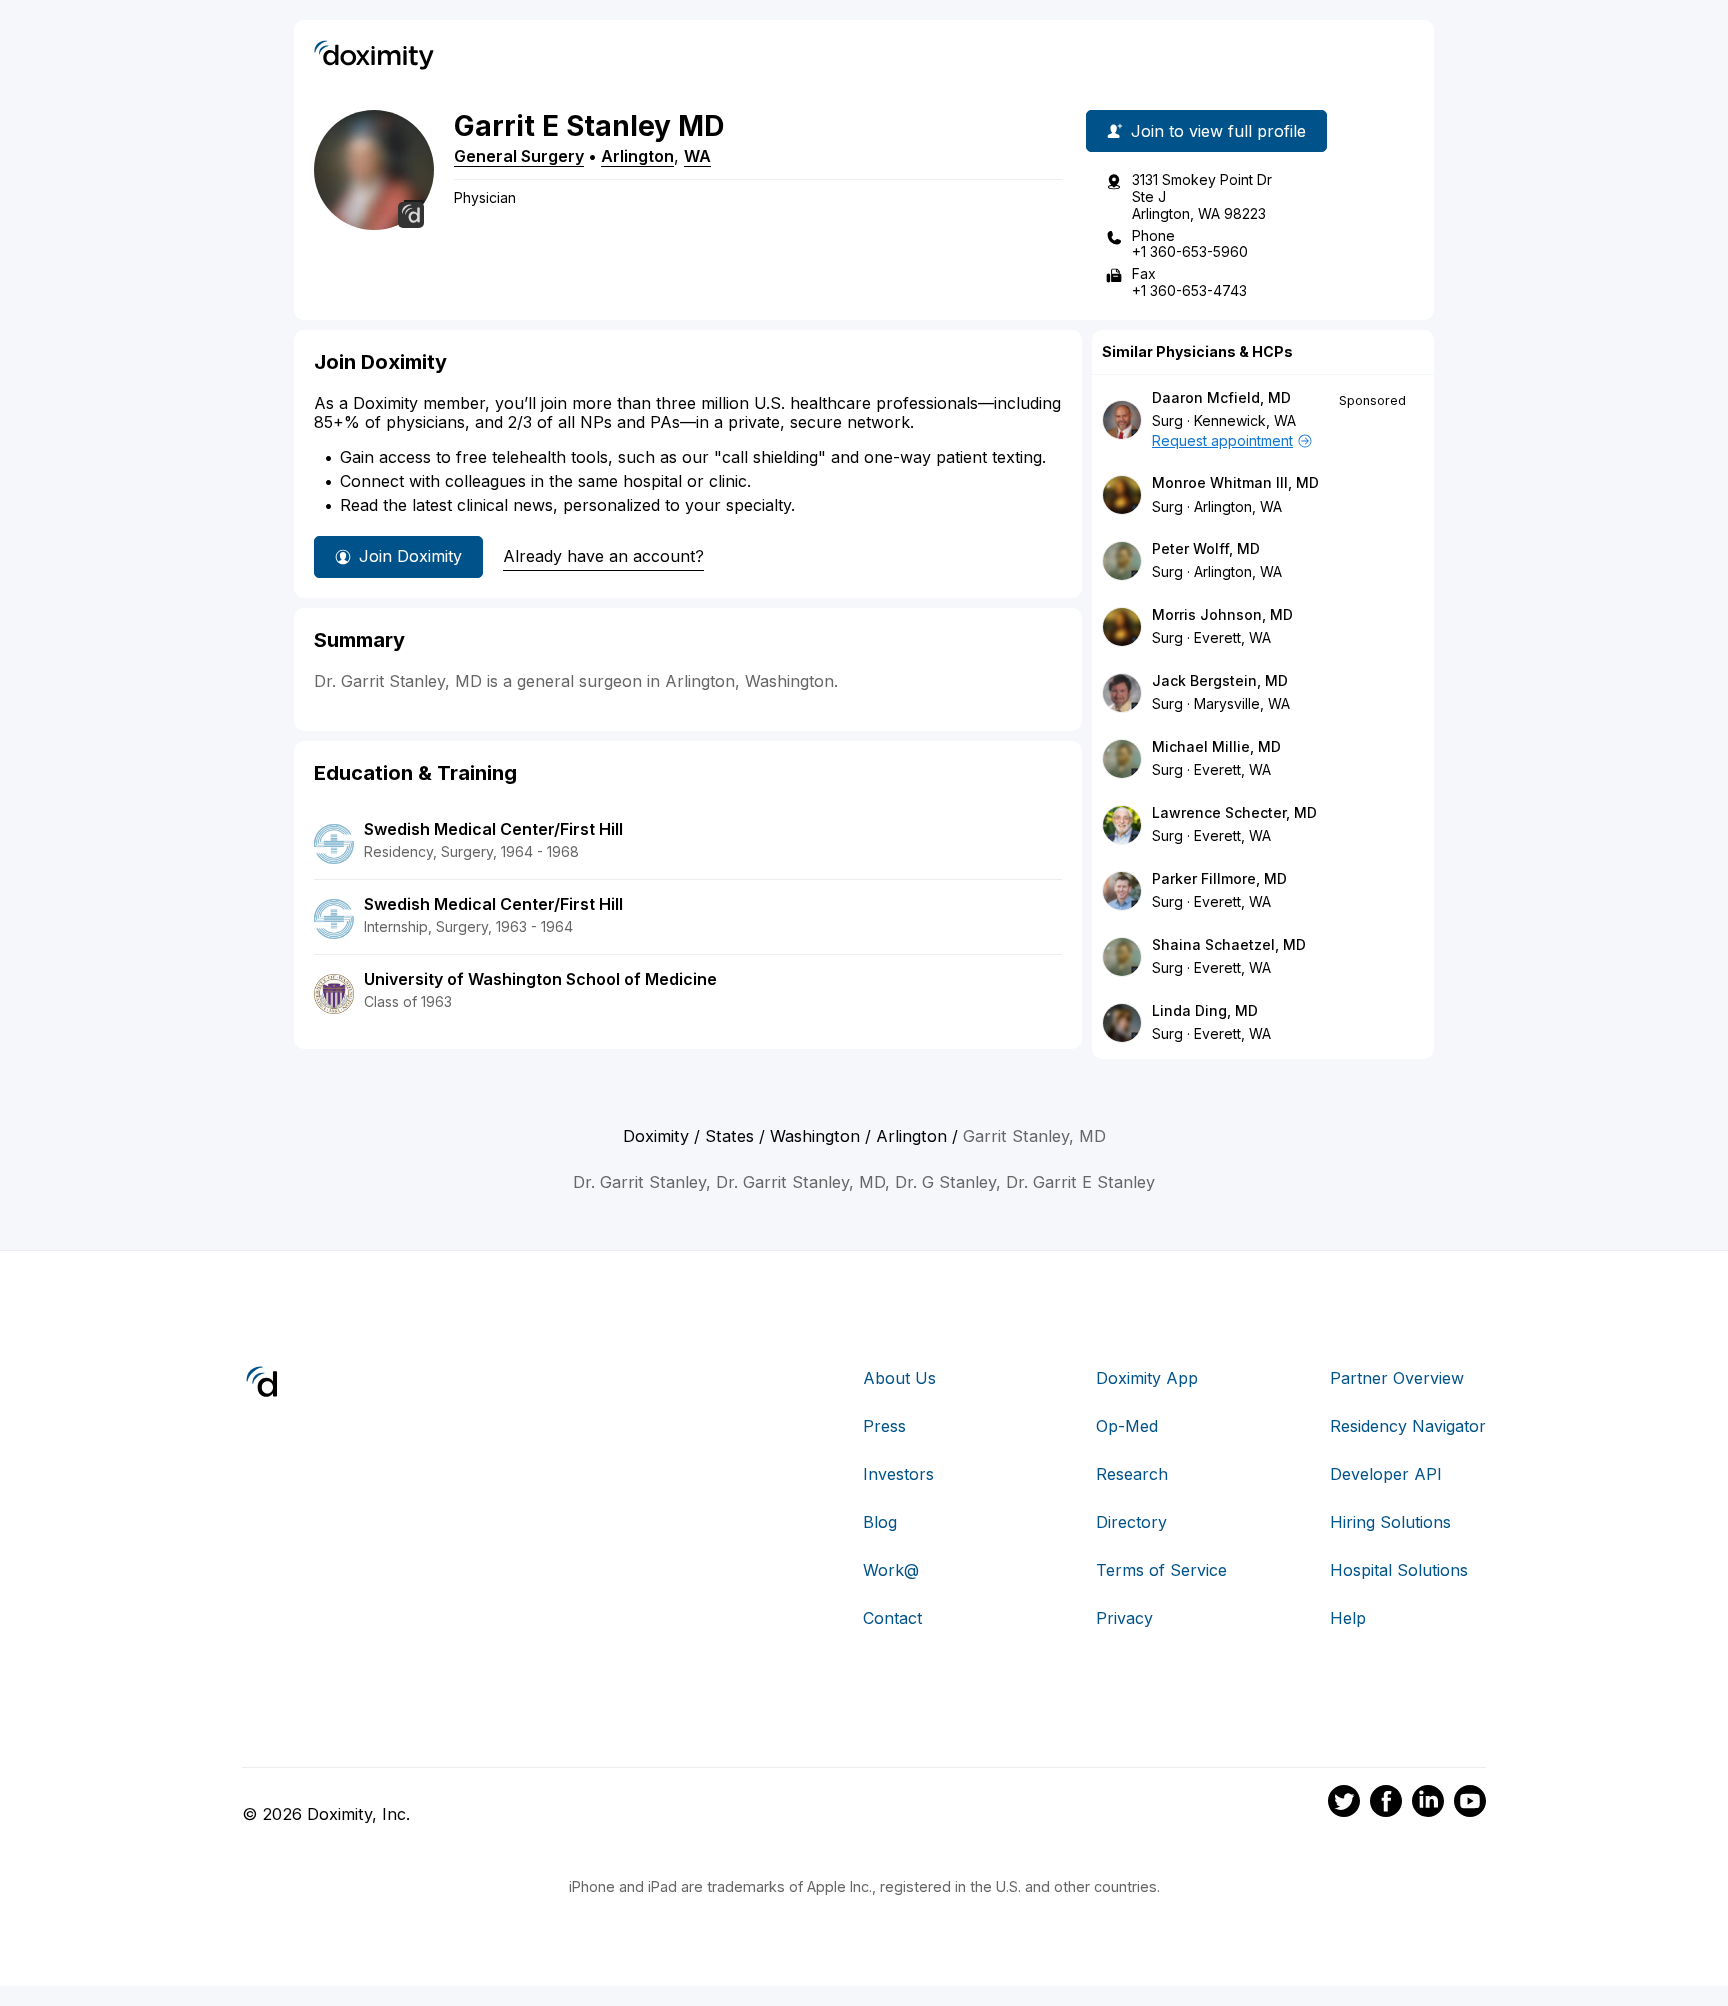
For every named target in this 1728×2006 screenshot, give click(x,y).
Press (884, 1426)
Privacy (1124, 1618)
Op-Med (1127, 1426)
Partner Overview (1397, 1378)
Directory (1131, 1522)
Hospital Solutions (1399, 1570)
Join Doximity (410, 556)
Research (1132, 1474)
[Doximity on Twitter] (1344, 1804)
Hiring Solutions (1390, 1522)
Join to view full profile (1218, 131)
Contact (892, 1618)
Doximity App (1147, 1378)
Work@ (891, 1570)
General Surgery (519, 156)
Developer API (1386, 1474)
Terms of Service (1161, 1570)
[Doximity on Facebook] (1386, 1804)
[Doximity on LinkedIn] (1428, 1804)
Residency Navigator (1408, 1426)
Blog (880, 1522)
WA (697, 156)
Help (1348, 1618)
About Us (899, 1378)
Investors (898, 1474)
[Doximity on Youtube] (1470, 1804)
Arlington (637, 156)
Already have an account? (603, 556)
